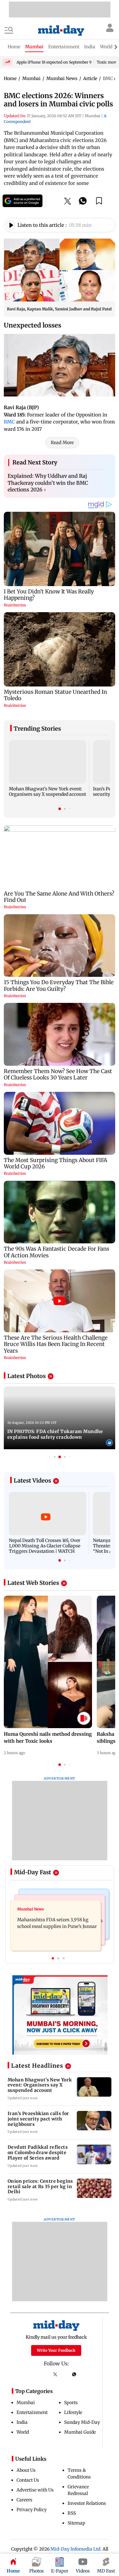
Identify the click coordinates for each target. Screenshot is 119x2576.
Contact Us (28, 2480)
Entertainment (32, 2412)
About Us (26, 2470)
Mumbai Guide (80, 2432)
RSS (72, 2513)
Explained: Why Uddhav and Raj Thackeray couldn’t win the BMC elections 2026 (48, 483)
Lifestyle (73, 2412)
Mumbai (26, 2403)
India (22, 2422)
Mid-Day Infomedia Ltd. (76, 2549)
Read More (62, 443)
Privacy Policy (32, 2510)
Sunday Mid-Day (82, 2422)
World (23, 2432)
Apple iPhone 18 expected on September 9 (54, 62)
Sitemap (76, 2523)
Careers (24, 2500)
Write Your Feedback (56, 2350)
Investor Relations (87, 2503)
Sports (71, 2403)
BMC (9, 422)
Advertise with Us (35, 2490)
